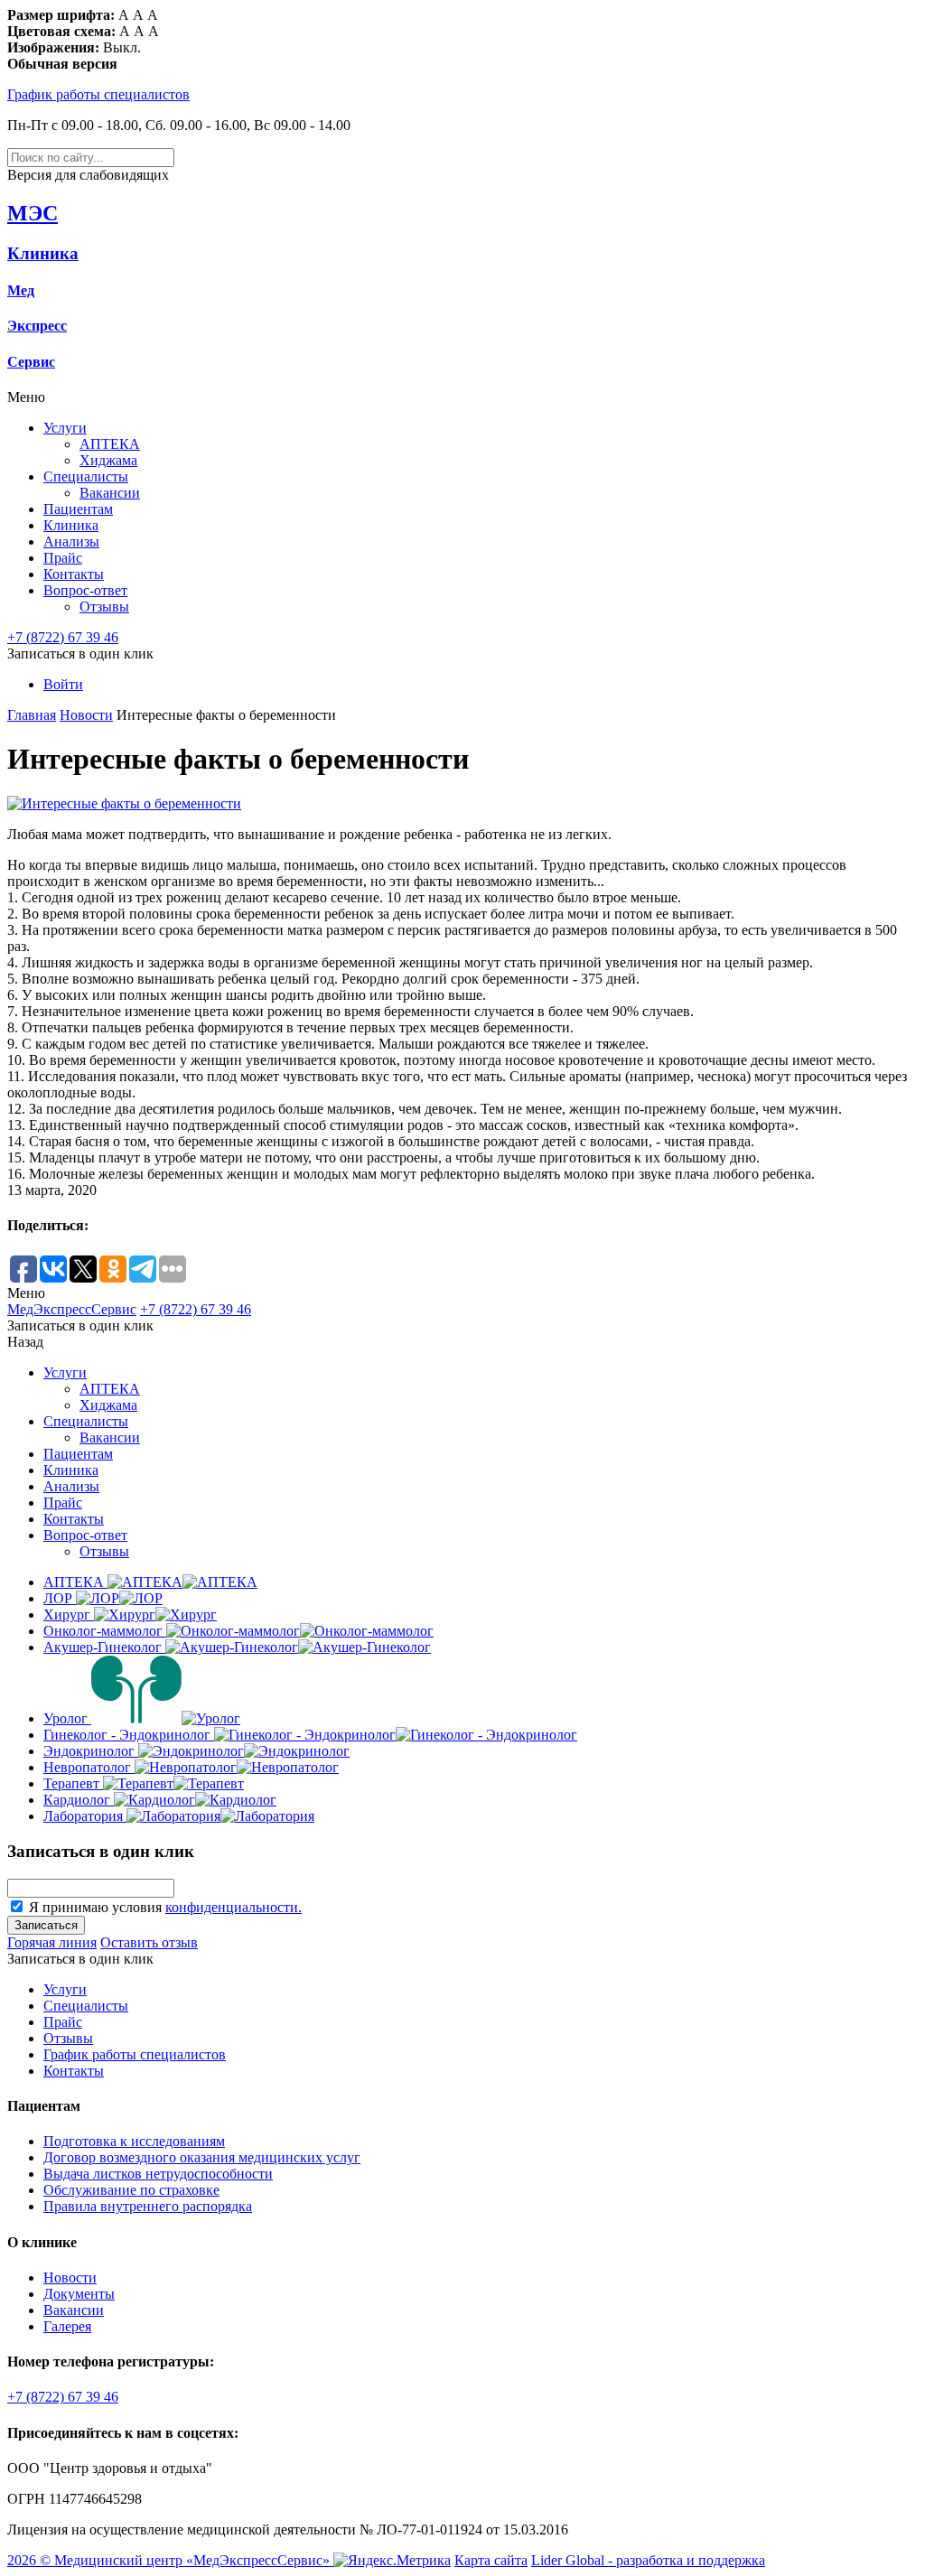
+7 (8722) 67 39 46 (63, 637)
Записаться (46, 1925)
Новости (86, 715)
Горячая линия (52, 1942)
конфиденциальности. (234, 1907)
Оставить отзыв (149, 1942)
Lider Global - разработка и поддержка (648, 2560)
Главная (32, 715)
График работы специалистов (98, 94)
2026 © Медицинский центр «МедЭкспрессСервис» (168, 2560)
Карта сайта (491, 2560)
